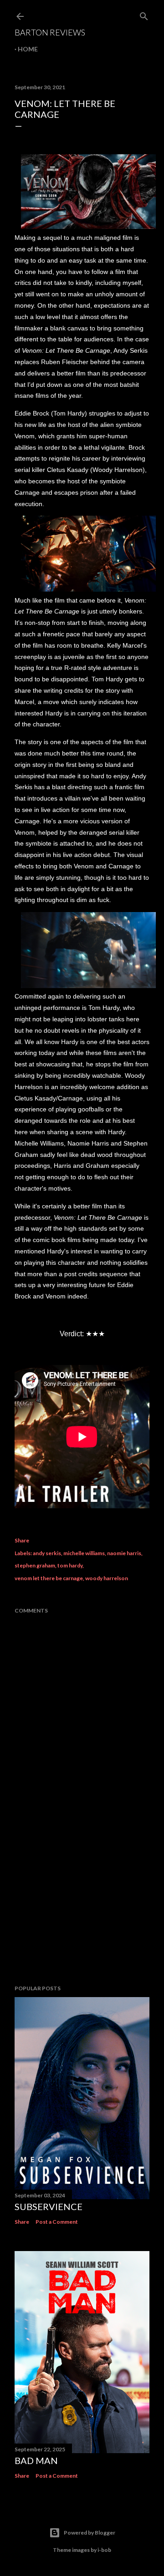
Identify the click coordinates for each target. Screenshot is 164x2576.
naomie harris (124, 1553)
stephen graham (35, 1565)
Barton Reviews (50, 32)
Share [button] (22, 1540)
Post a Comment (57, 2222)
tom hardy (70, 1565)
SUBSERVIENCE (49, 2206)
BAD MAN (36, 2460)
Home (28, 49)
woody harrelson (107, 1578)
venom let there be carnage (49, 1578)
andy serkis (47, 1553)
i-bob (104, 2550)
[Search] (144, 14)
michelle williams (84, 1553)
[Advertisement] (82, 1905)
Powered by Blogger (90, 2533)
